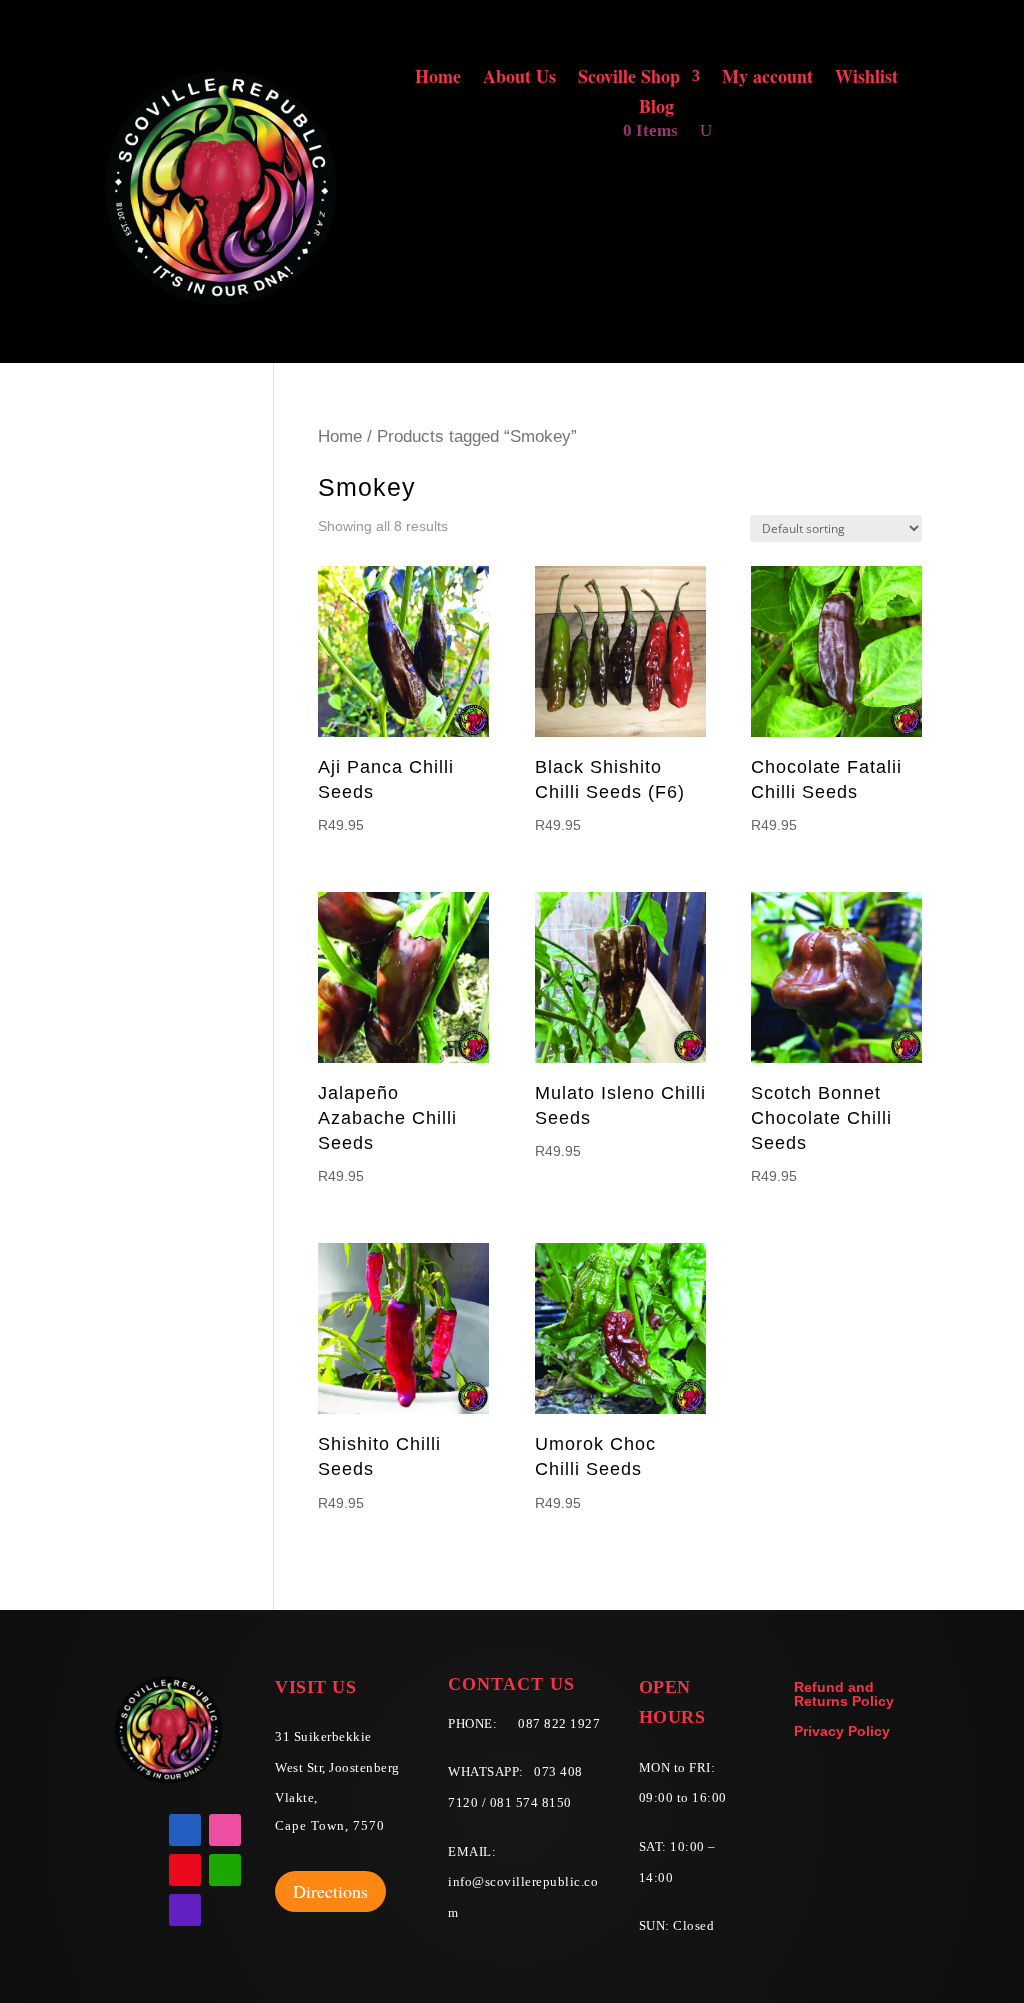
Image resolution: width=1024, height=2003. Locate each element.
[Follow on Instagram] (225, 1830)
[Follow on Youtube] (185, 1870)
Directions (330, 1891)
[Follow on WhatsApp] (225, 1870)
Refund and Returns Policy (844, 1694)
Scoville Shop (629, 79)
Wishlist (866, 79)
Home (438, 79)
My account (767, 79)
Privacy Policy (842, 1731)
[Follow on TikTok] (185, 1910)
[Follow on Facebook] (185, 1830)
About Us (519, 79)
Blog (656, 109)
